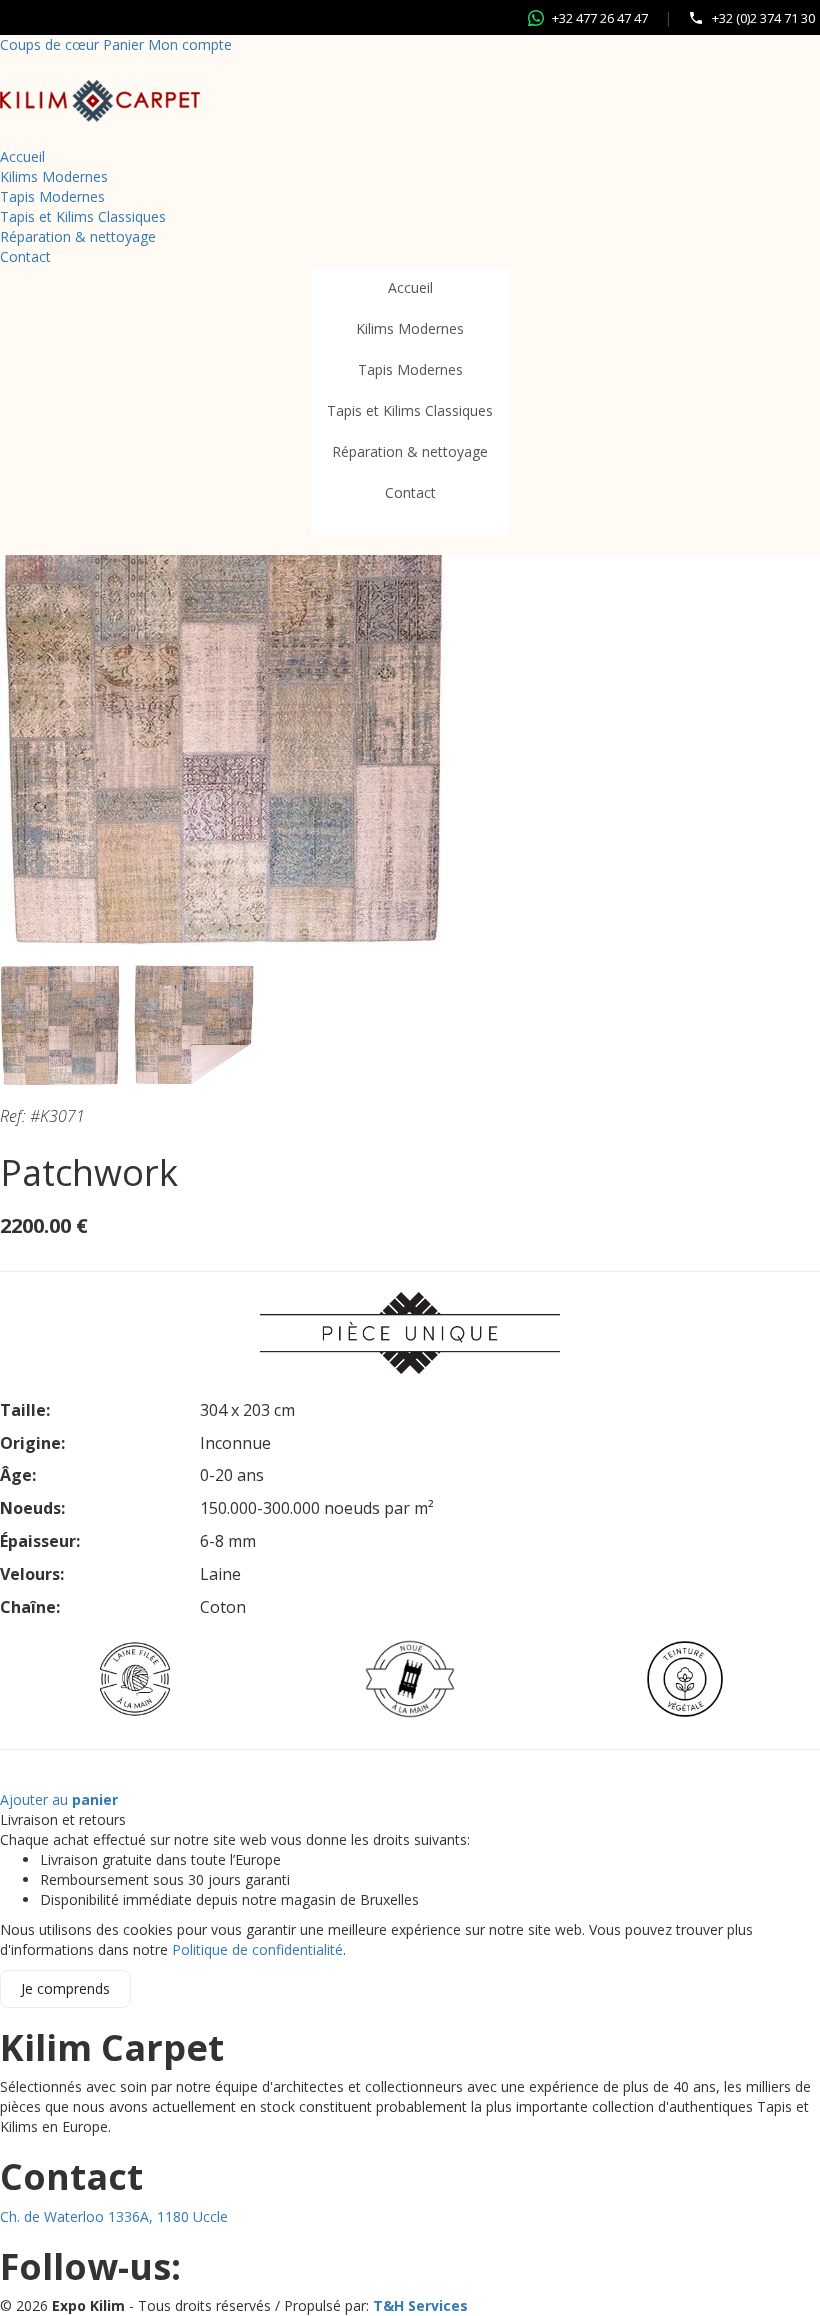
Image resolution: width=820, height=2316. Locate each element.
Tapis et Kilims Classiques (83, 216)
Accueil (22, 156)
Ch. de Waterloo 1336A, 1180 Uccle (114, 2216)
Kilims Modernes (54, 176)
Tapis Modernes (52, 196)
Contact (25, 256)
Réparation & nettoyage (78, 236)
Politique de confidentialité (257, 1949)
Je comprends (65, 1988)
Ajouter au (59, 1799)
